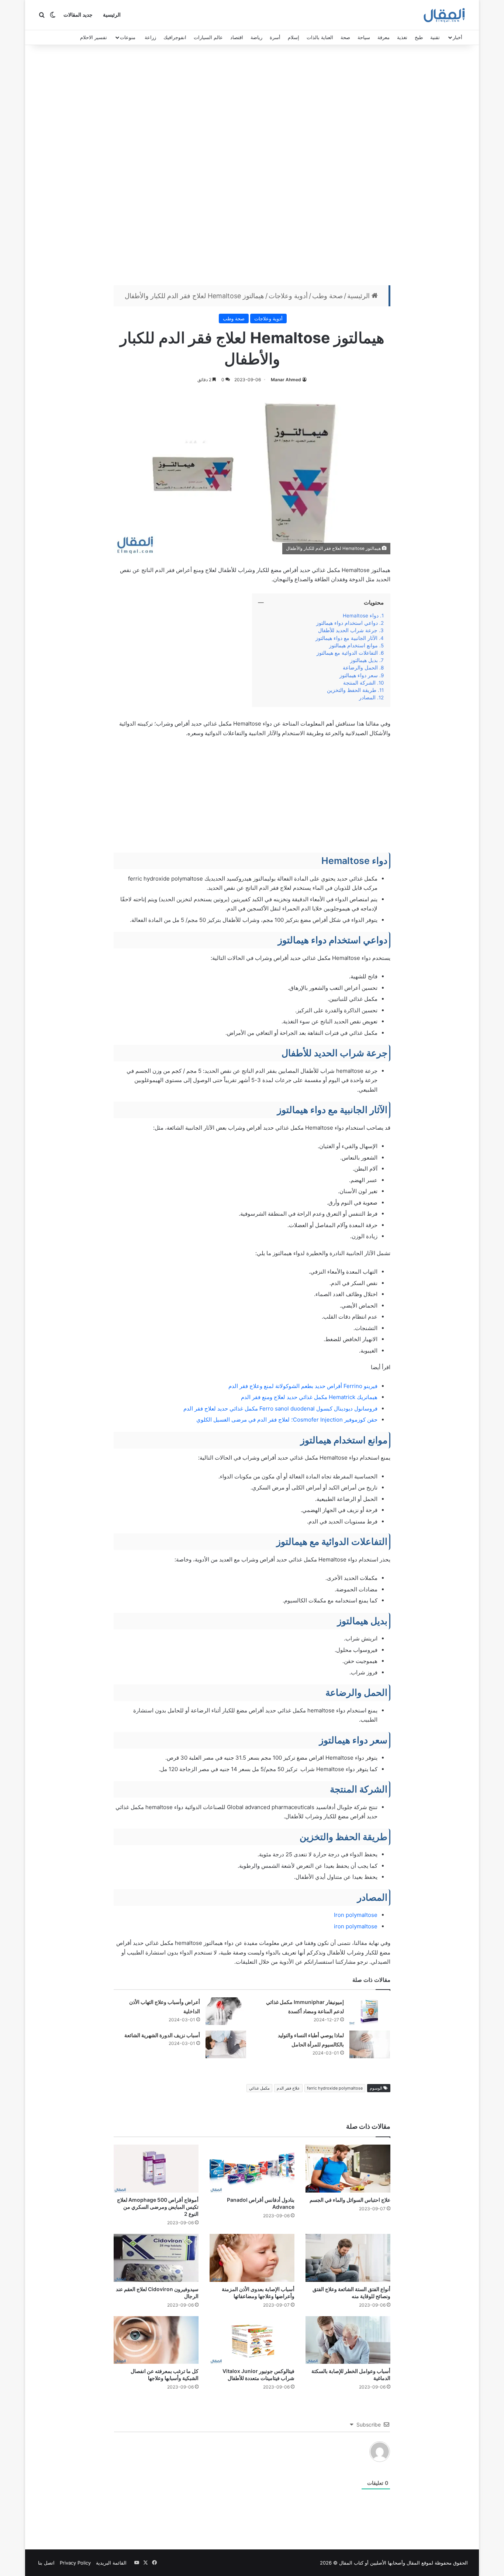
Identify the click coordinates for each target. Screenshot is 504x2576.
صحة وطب (327, 296)
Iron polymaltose (356, 1915)
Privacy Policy (75, 2563)
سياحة (364, 37)
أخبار (458, 37)
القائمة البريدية (111, 2563)
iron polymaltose (355, 1926)
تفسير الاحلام (94, 37)
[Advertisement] (252, 167)
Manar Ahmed (286, 380)
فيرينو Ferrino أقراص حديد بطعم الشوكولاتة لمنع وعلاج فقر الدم (303, 1386)
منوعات (128, 37)
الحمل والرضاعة (360, 668)
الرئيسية (112, 15)
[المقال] (444, 15)
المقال (413, 2563)
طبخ (419, 37)
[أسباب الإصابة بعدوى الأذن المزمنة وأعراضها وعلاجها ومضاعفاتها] (252, 2258)
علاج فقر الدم (288, 2088)
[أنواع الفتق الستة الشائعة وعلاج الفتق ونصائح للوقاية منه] (348, 2258)
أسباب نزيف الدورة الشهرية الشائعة (162, 2035)
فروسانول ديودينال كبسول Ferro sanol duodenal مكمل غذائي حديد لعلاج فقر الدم (280, 1408)
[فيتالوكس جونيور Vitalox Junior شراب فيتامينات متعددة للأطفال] (252, 2340)
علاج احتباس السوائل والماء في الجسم (350, 2200)
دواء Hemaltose (359, 616)
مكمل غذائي (259, 2088)
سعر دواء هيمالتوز (359, 675)
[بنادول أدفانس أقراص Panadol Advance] (252, 2169)
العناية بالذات (320, 37)
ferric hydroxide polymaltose (335, 2088)
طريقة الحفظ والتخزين (351, 690)
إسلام (294, 37)
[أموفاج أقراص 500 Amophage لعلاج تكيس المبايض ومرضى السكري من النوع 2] (156, 2169)
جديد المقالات (78, 15)
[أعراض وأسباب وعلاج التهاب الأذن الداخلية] (226, 2011)
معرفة (384, 37)
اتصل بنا (46, 2563)
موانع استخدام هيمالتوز (353, 645)
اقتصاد (237, 37)
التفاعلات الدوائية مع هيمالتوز (347, 653)
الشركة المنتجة (359, 683)
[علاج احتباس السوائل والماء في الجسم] (348, 2169)
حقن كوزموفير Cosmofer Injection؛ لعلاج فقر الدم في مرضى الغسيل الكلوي (287, 1420)
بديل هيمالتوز (364, 660)
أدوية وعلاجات (288, 296)
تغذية (402, 37)
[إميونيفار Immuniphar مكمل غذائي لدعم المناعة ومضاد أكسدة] (370, 2011)
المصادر (367, 698)
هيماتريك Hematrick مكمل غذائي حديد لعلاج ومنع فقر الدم (309, 1397)
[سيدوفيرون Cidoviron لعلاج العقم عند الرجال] (156, 2258)
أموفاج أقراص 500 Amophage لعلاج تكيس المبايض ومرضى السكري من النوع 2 (158, 2207)
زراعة (150, 37)
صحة (345, 37)
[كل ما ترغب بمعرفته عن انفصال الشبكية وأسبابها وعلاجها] (156, 2340)
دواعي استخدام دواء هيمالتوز (347, 623)
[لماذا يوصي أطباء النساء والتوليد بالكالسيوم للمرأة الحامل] (370, 2044)
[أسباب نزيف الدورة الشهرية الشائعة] (226, 2044)
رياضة (256, 37)
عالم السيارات (208, 37)
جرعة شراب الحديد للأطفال (348, 630)
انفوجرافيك (175, 37)
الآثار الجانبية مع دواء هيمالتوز (346, 638)
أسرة (275, 37)
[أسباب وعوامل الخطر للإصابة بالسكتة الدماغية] (348, 2340)
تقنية (435, 37)
